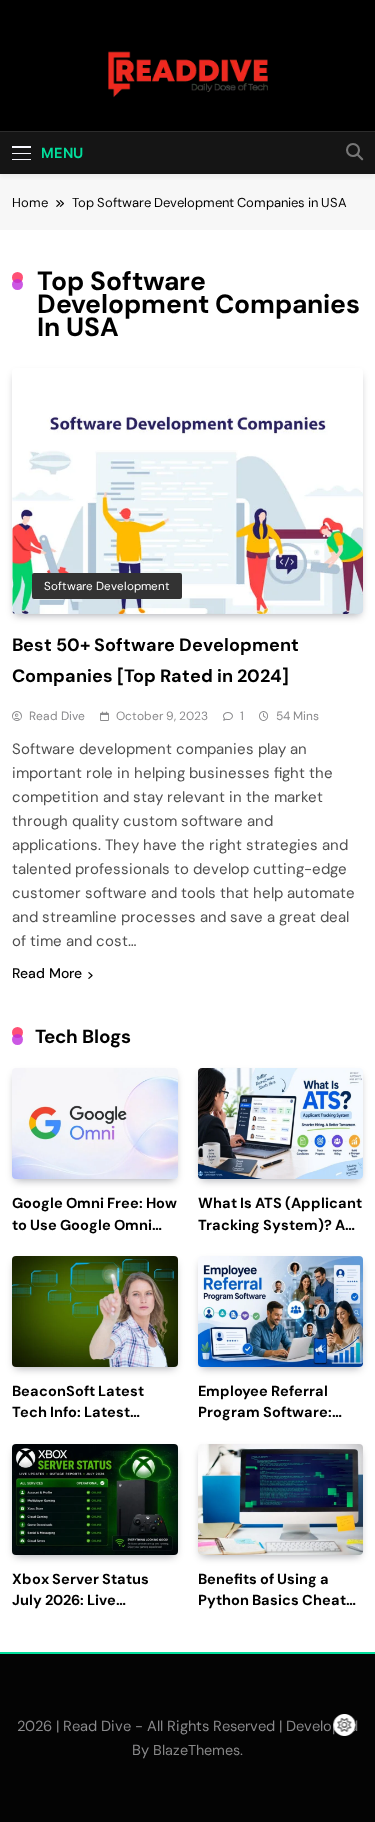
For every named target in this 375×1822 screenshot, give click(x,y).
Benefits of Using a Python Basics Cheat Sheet (272, 1601)
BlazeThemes (196, 1750)
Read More (47, 973)
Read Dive (57, 716)
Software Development (107, 586)
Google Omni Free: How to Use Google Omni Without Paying (94, 1225)
